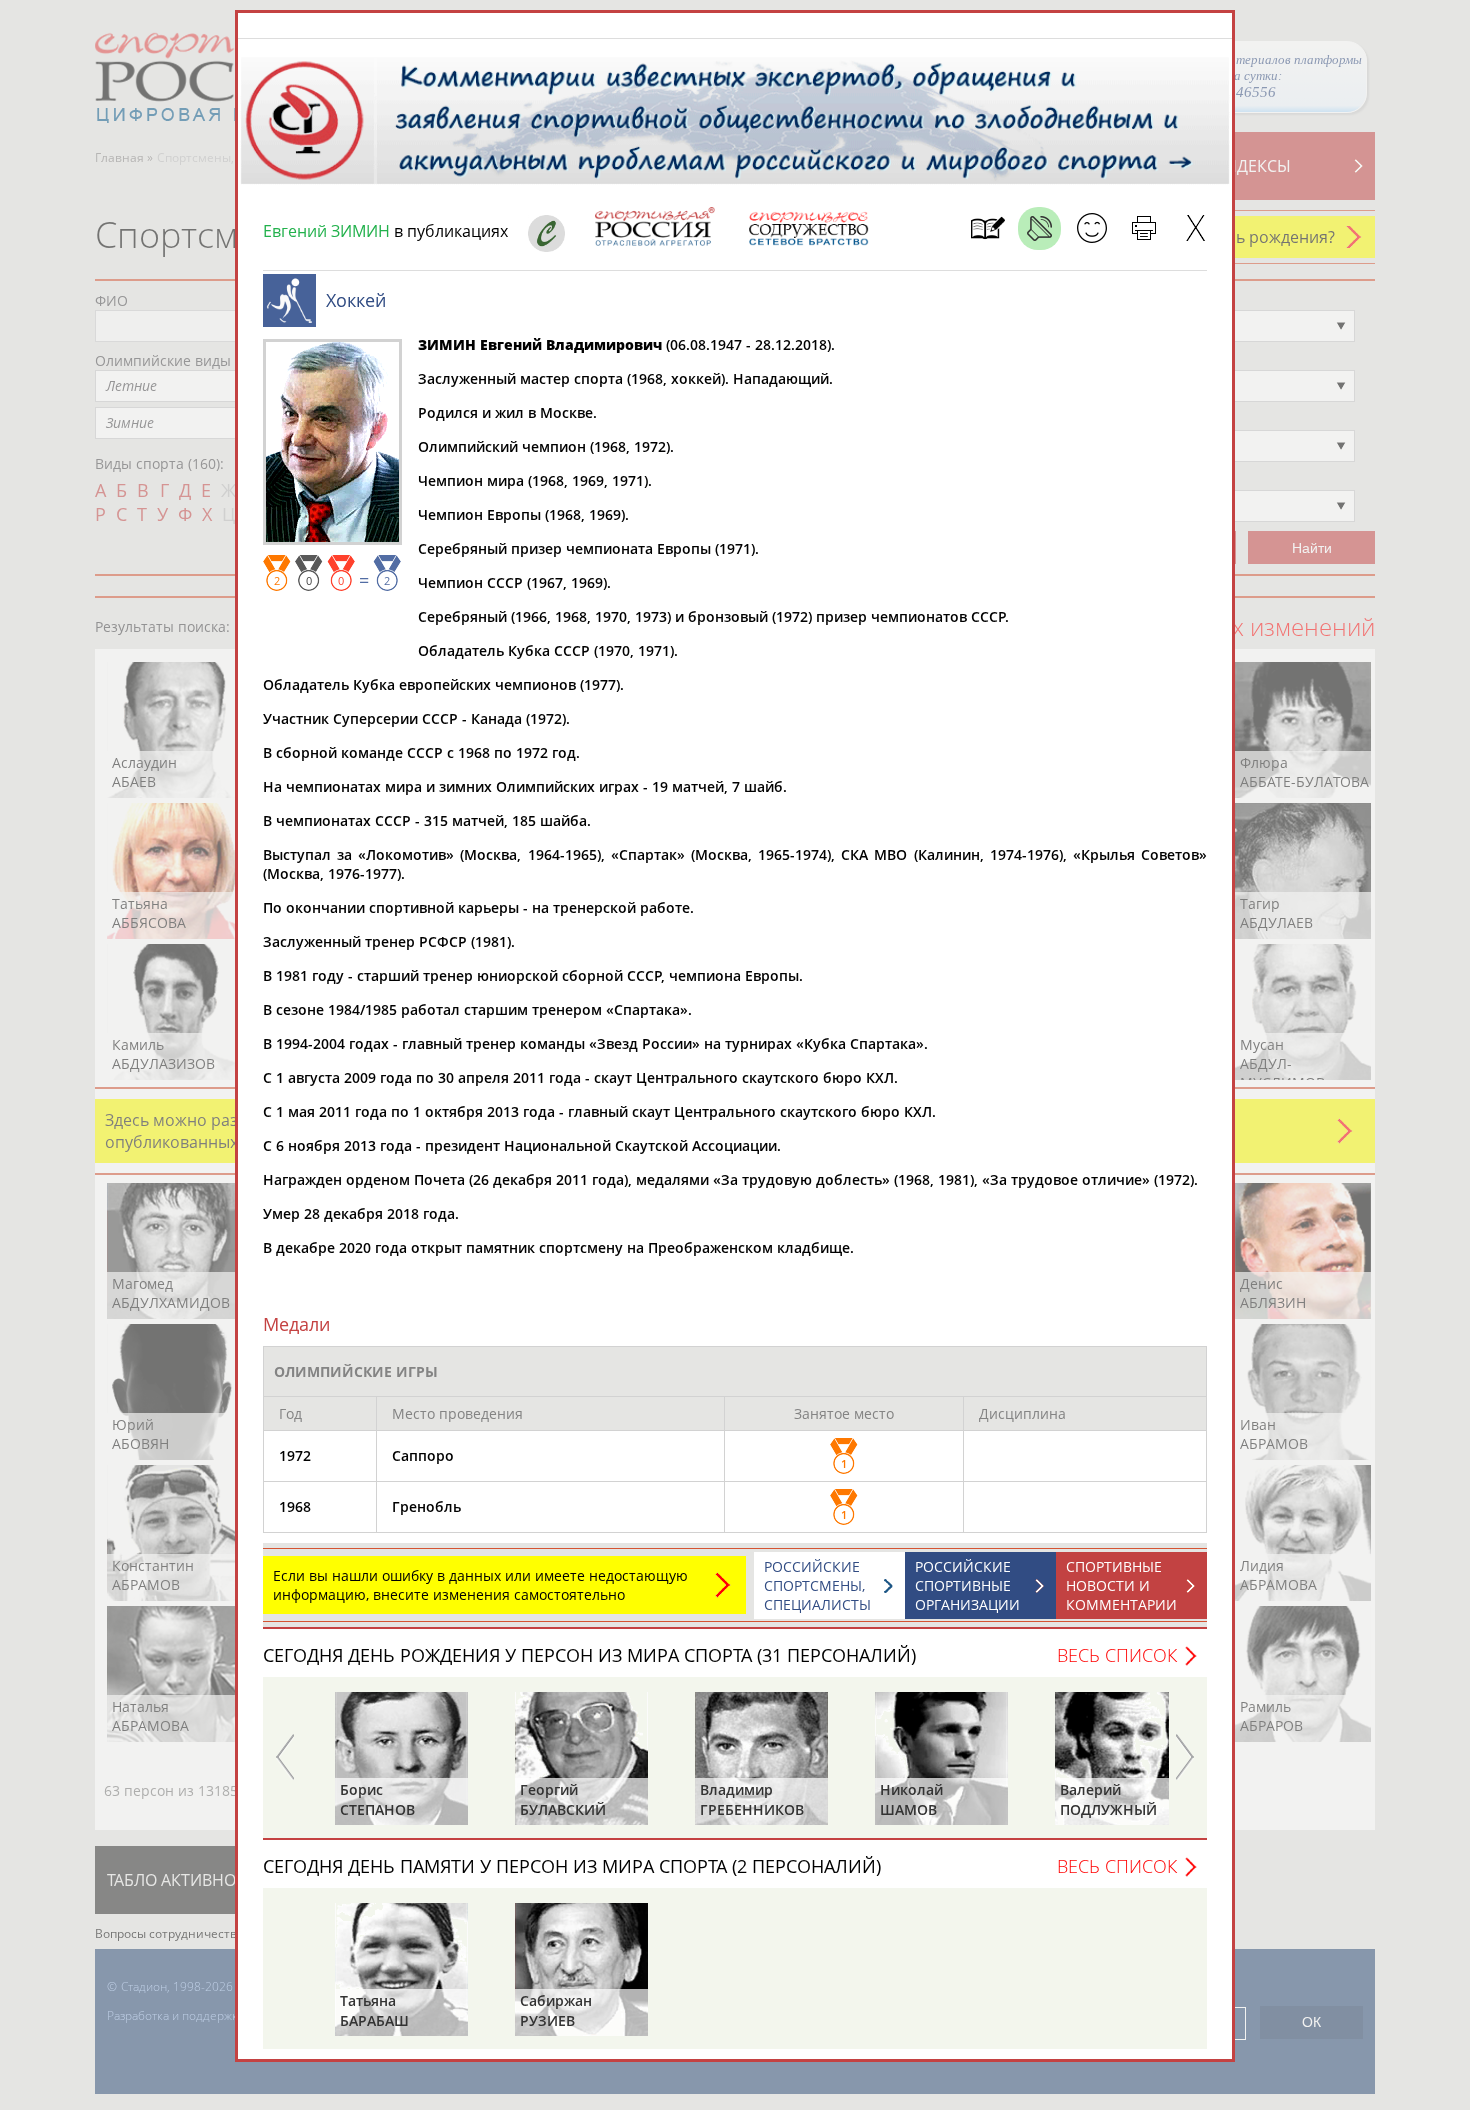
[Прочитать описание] (1039, 228)
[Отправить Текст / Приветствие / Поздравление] (1091, 228)
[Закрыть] (1195, 228)
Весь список (1117, 1655)
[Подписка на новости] (987, 228)
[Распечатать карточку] (1143, 228)
